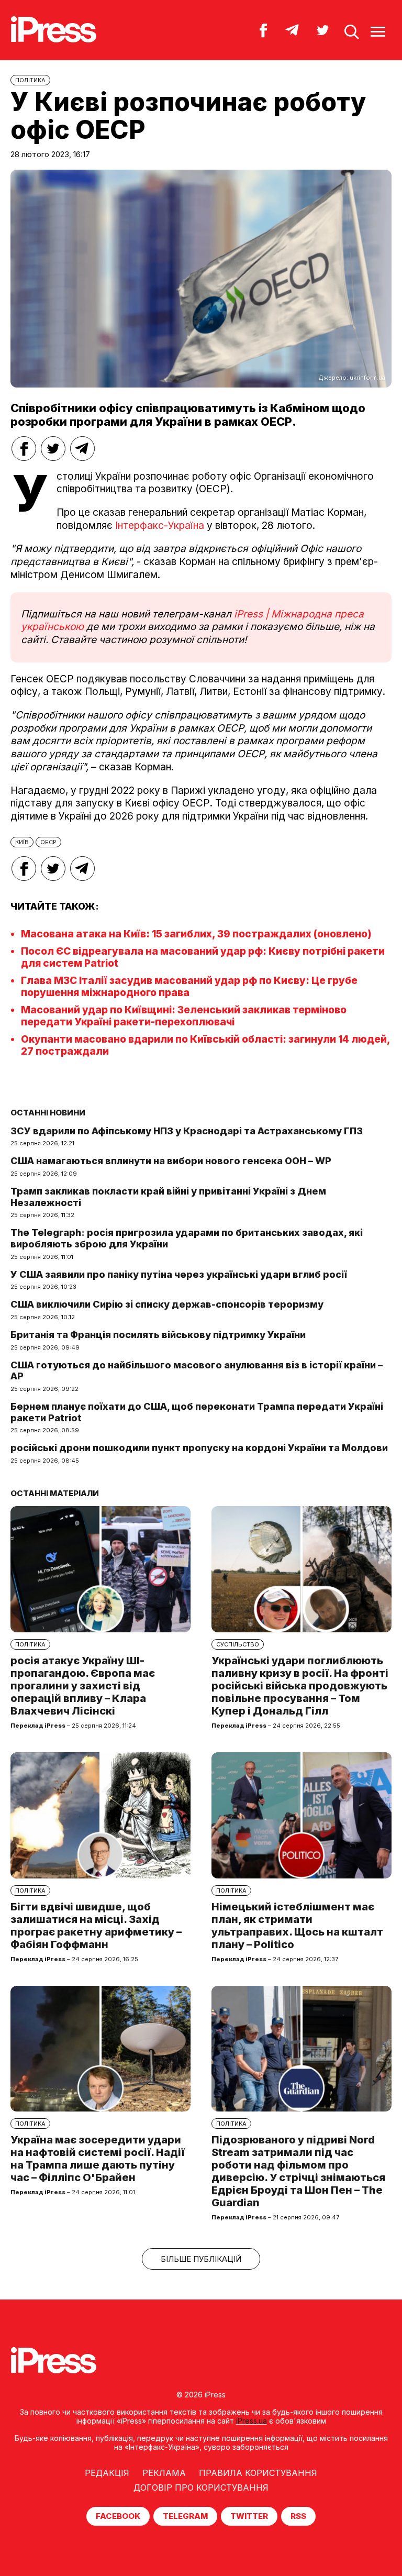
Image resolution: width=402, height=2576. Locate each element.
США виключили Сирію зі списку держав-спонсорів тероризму (167, 1304)
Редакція (107, 2473)
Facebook (118, 2516)
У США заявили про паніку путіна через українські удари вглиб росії (179, 1274)
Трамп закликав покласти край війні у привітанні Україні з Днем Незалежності (168, 1197)
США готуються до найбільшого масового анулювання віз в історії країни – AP (197, 1371)
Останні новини (48, 1113)
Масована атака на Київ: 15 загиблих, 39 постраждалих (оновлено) (196, 934)
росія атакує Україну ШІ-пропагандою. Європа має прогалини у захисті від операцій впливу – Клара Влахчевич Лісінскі (83, 1686)
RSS (298, 2516)
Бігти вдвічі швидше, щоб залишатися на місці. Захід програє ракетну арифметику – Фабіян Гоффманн (96, 1926)
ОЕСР (48, 842)
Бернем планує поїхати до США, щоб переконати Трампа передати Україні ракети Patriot (197, 1412)
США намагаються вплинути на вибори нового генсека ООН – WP (171, 1161)
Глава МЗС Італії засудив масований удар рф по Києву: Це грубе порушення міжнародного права (189, 987)
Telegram (185, 2516)
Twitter (249, 2516)
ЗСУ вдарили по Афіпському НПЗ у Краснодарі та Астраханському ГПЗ (187, 1131)
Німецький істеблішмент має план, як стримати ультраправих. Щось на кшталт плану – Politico (297, 1926)
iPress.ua (252, 2421)
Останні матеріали (55, 1493)
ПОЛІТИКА (30, 80)
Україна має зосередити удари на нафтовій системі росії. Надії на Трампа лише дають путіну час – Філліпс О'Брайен (98, 2159)
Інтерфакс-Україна (160, 526)
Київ (22, 842)
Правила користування (258, 2473)
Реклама (164, 2473)
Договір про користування (201, 2487)
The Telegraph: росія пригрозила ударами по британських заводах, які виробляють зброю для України (187, 1238)
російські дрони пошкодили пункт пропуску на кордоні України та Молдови (199, 1448)
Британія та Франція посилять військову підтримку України (158, 1335)
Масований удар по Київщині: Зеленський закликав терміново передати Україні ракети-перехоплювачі (184, 1016)
